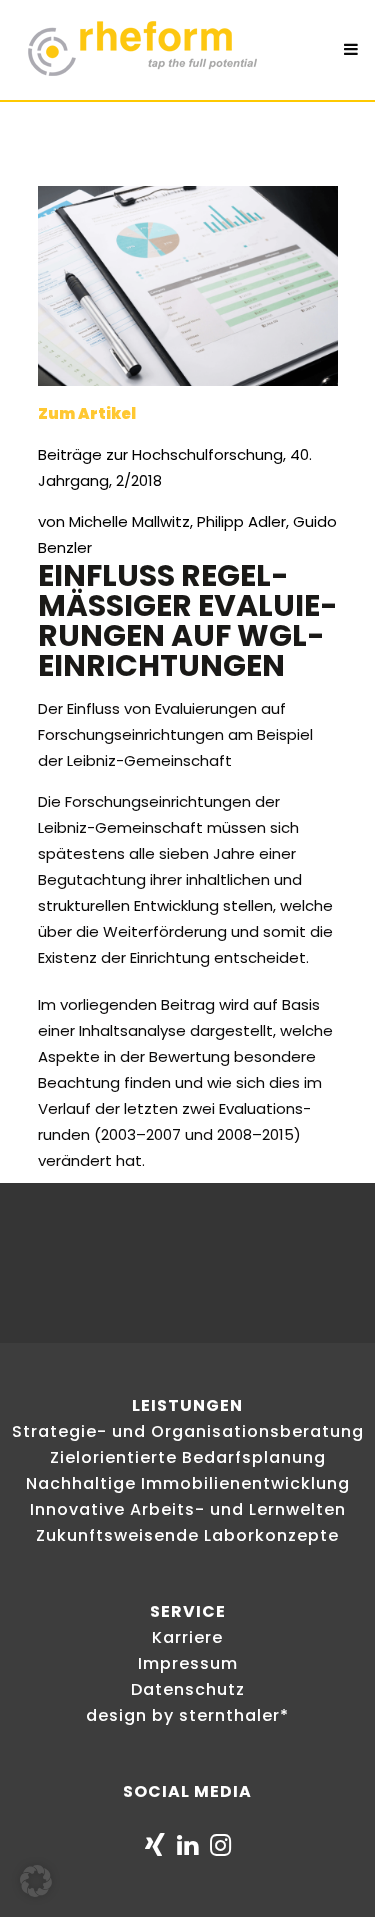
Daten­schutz (188, 1689)
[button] (36, 1881)
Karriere (187, 1637)
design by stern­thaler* (187, 1715)
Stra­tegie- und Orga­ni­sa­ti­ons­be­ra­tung (188, 1431)
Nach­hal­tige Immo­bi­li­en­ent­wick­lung (188, 1483)
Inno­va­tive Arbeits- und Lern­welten (188, 1509)
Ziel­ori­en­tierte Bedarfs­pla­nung (188, 1457)
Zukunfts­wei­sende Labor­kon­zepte (187, 1535)
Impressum (188, 1663)
